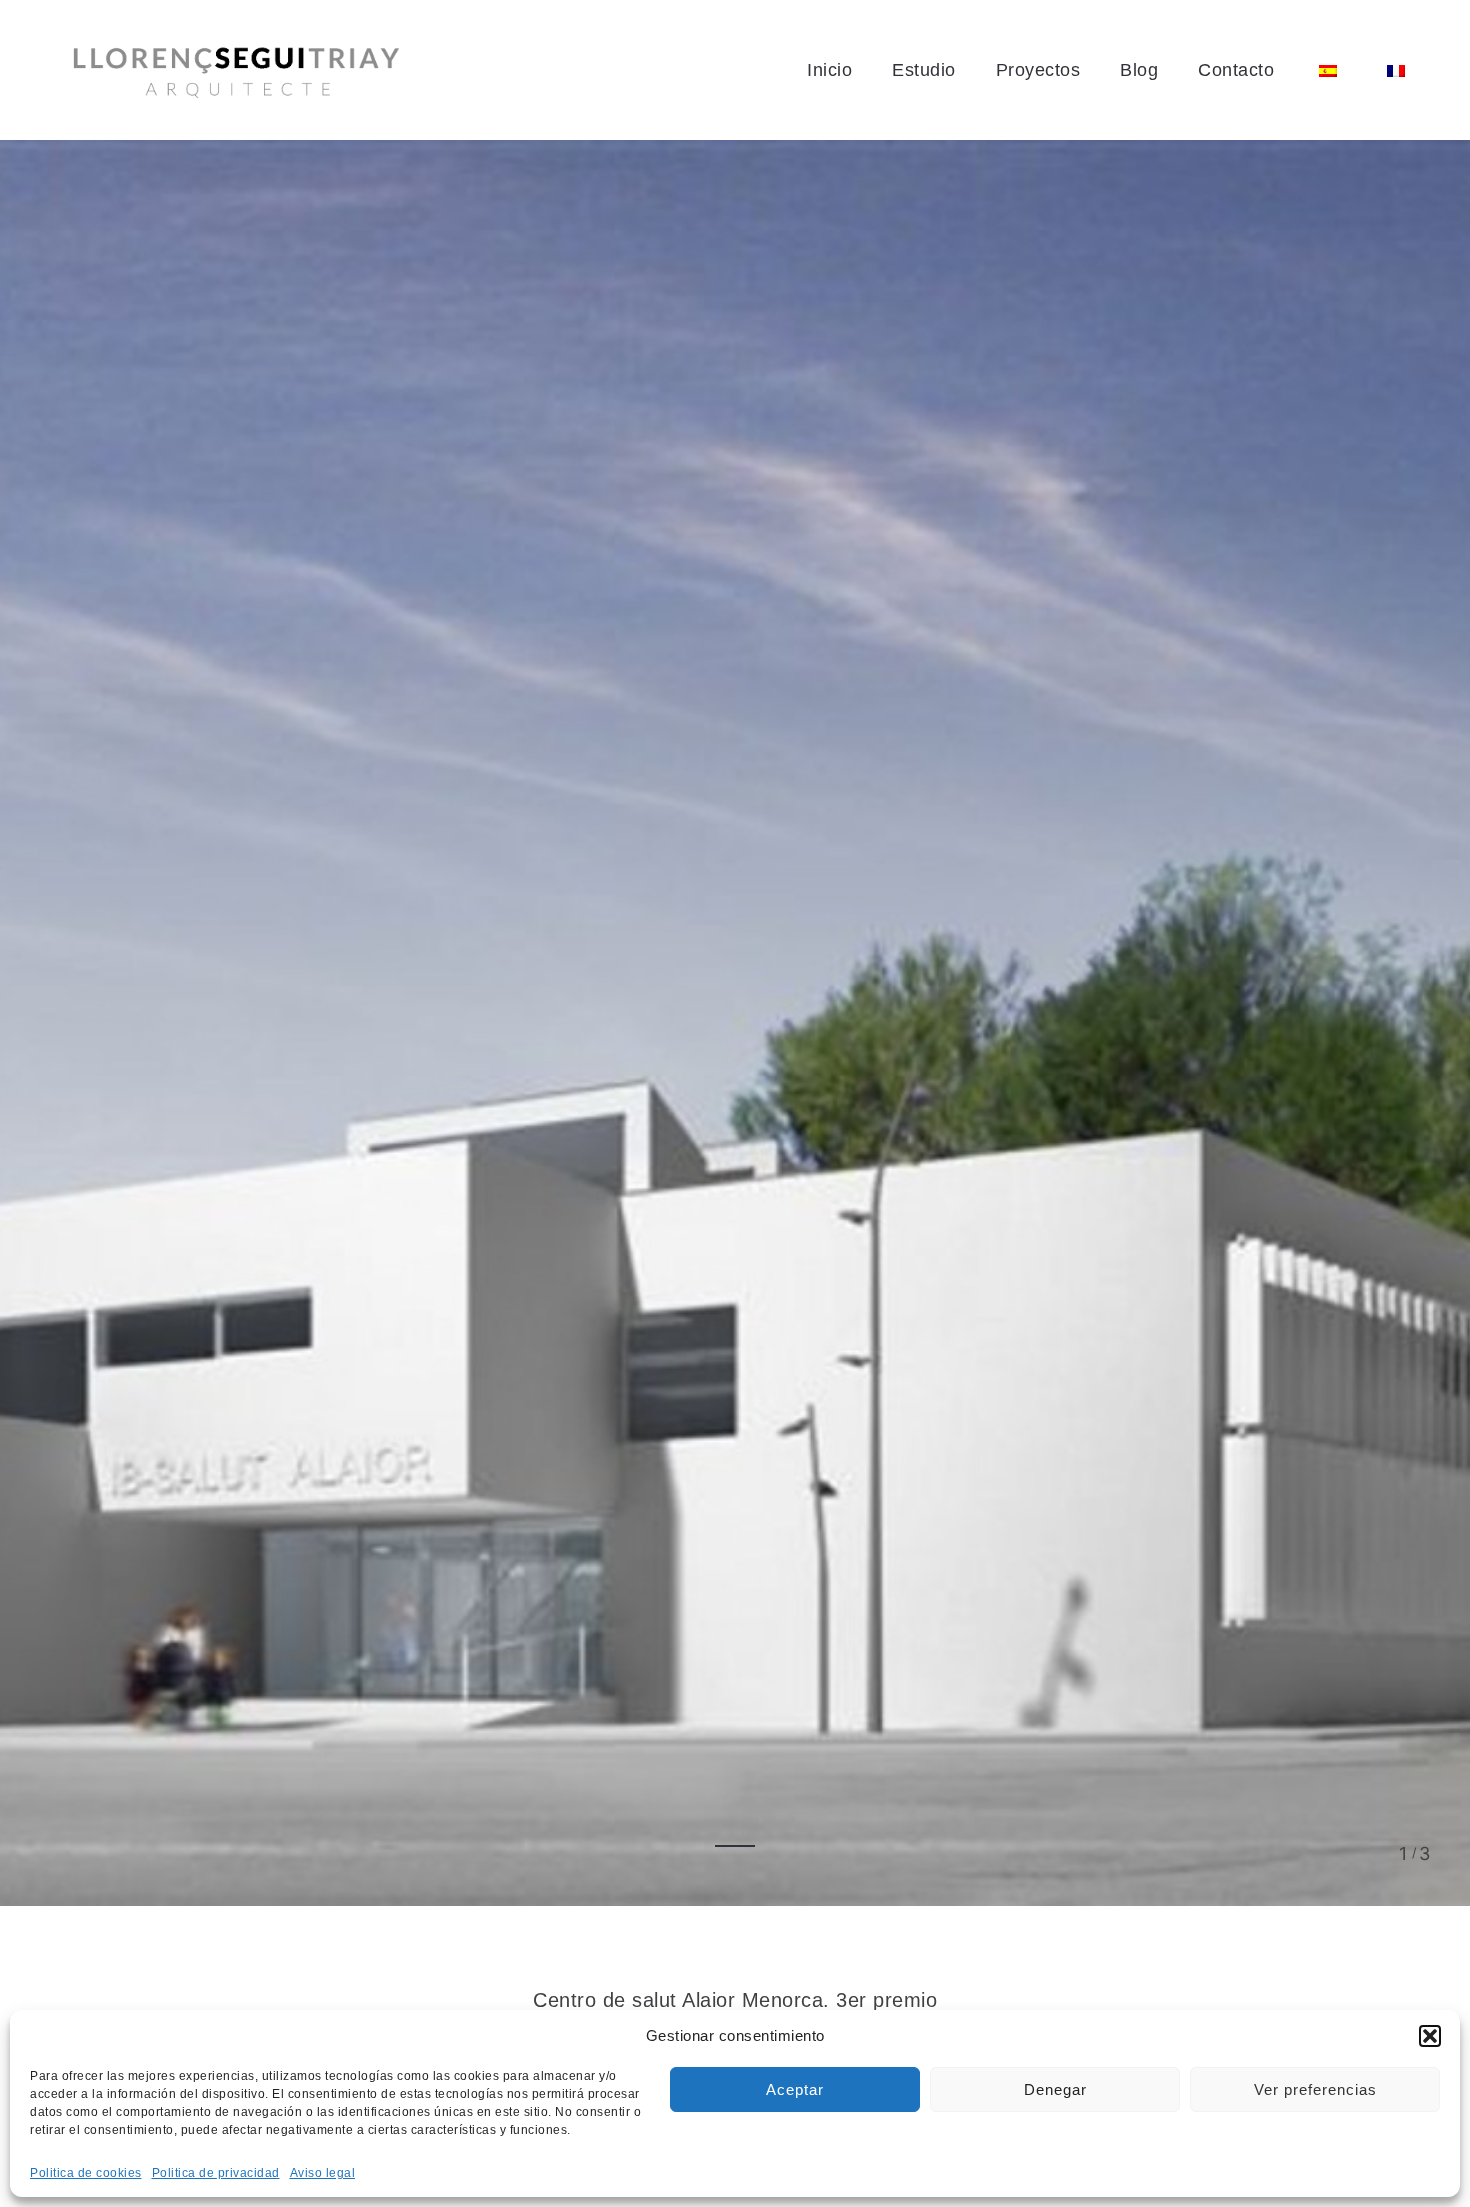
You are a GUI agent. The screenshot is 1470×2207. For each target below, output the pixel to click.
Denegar (1055, 2089)
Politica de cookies (86, 2173)
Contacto (1236, 70)
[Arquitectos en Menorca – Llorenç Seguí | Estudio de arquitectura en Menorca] (236, 70)
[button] (1430, 2036)
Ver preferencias (1315, 2089)
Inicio (829, 70)
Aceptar (795, 2089)
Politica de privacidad (216, 2173)
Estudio (924, 70)
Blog (1139, 70)
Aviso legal (323, 2173)
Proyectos (1038, 70)
